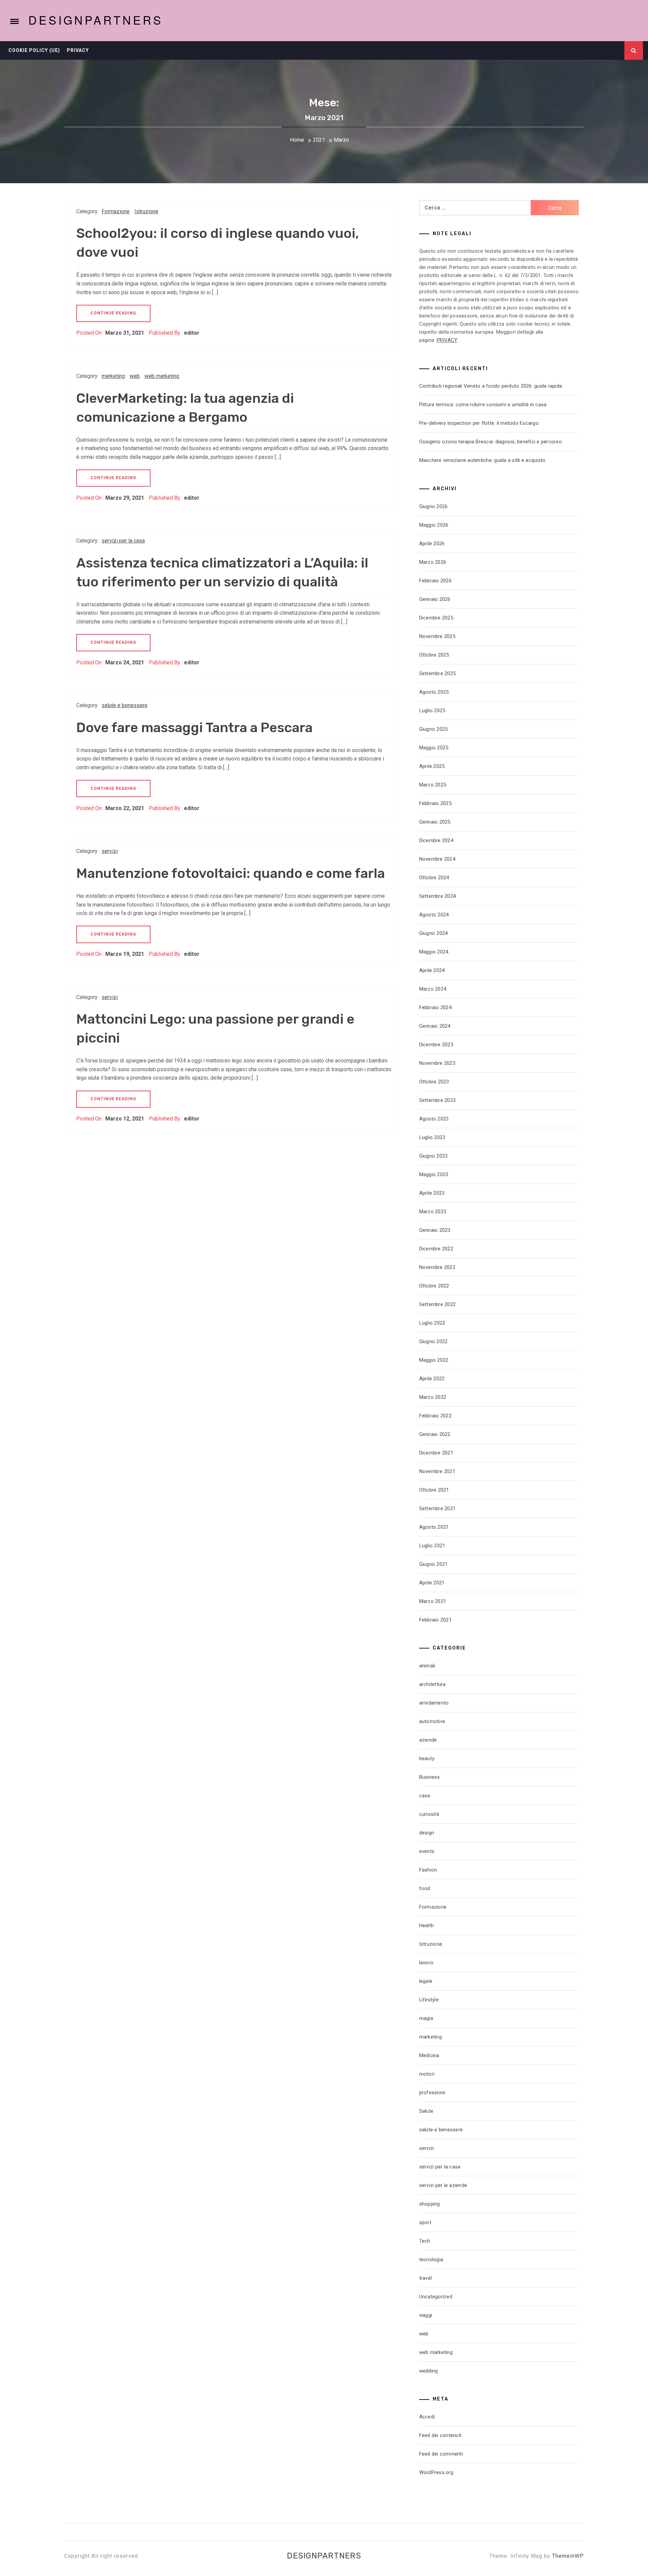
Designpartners (96, 20)
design (427, 1833)
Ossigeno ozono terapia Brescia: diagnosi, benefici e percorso (491, 442)
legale (426, 1981)
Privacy (78, 50)
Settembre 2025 (438, 673)
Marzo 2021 (433, 1601)
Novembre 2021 (437, 1471)
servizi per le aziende (443, 2185)
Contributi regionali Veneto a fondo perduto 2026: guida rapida (491, 386)
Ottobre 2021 (434, 1490)
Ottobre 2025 (434, 655)
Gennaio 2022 (435, 1434)
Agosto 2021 (434, 1527)
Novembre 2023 (437, 1063)
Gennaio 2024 (435, 1026)
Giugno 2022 (434, 1341)
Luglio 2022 (432, 1323)
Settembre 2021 (438, 1508)
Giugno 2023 (434, 1156)
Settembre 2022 (438, 1304)
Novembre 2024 (437, 859)
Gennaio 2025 (435, 822)
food (425, 1888)
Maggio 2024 (434, 952)
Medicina (429, 2055)
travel (426, 2278)
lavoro (426, 1963)
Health (427, 1926)
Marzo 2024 (433, 989)
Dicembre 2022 (436, 1249)
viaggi (426, 2315)
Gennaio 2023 (435, 1230)
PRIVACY (447, 340)
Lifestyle (429, 2000)
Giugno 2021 (434, 1564)
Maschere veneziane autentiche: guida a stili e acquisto (482, 460)
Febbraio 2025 (435, 803)
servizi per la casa (123, 541)
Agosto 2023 (434, 1119)
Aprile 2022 (432, 1379)
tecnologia (431, 2260)
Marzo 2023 (433, 1212)
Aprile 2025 (432, 766)
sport (425, 2222)
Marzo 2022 (433, 1397)
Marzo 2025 (433, 785)
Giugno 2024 (434, 933)
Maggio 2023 (434, 1174)
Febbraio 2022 (435, 1416)
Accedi (427, 2417)
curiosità (429, 1814)
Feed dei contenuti (440, 2435)
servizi (110, 851)
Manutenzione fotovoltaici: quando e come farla (231, 873)
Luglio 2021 (432, 1546)
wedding (429, 2371)
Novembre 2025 (437, 636)
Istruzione (146, 211)
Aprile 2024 (432, 970)
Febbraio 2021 (435, 1620)
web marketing (162, 376)
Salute (426, 2111)
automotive (432, 1721)
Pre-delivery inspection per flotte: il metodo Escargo (479, 423)
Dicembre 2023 (436, 1045)
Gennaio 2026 (435, 599)
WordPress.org (436, 2472)
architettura (433, 1684)
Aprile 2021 (432, 1583)
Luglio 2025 (432, 711)
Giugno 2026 (434, 506)
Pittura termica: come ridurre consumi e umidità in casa (483, 405)
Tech (425, 2241)
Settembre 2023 (438, 1100)
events (427, 1851)
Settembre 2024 (438, 896)
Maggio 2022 (434, 1360)
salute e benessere (125, 705)
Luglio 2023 (432, 1137)
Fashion (428, 1870)
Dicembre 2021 (436, 1453)
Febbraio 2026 (435, 581)
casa (425, 1796)
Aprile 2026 (432, 544)
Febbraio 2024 (435, 1007)
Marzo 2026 (433, 562)
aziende (428, 1740)
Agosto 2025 (434, 692)
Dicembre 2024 (436, 840)
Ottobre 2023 (434, 1082)
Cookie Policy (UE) (34, 50)
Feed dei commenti (441, 2454)
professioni (432, 2093)
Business (430, 1777)
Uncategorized (436, 2297)
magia (426, 2018)
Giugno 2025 (434, 729)
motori (427, 2074)
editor (192, 333)
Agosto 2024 (434, 915)
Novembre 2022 (437, 1267)
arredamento (434, 1703)
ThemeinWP (568, 2556)
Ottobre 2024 (434, 878)
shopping (430, 2204)
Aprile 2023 (432, 1193)
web (135, 376)
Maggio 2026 (434, 525)
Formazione (116, 211)
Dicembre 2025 (436, 618)
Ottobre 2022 (434, 1286)
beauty (427, 1758)
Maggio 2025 (434, 748)
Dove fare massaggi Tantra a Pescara (194, 728)
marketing (113, 376)
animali (427, 1666)
